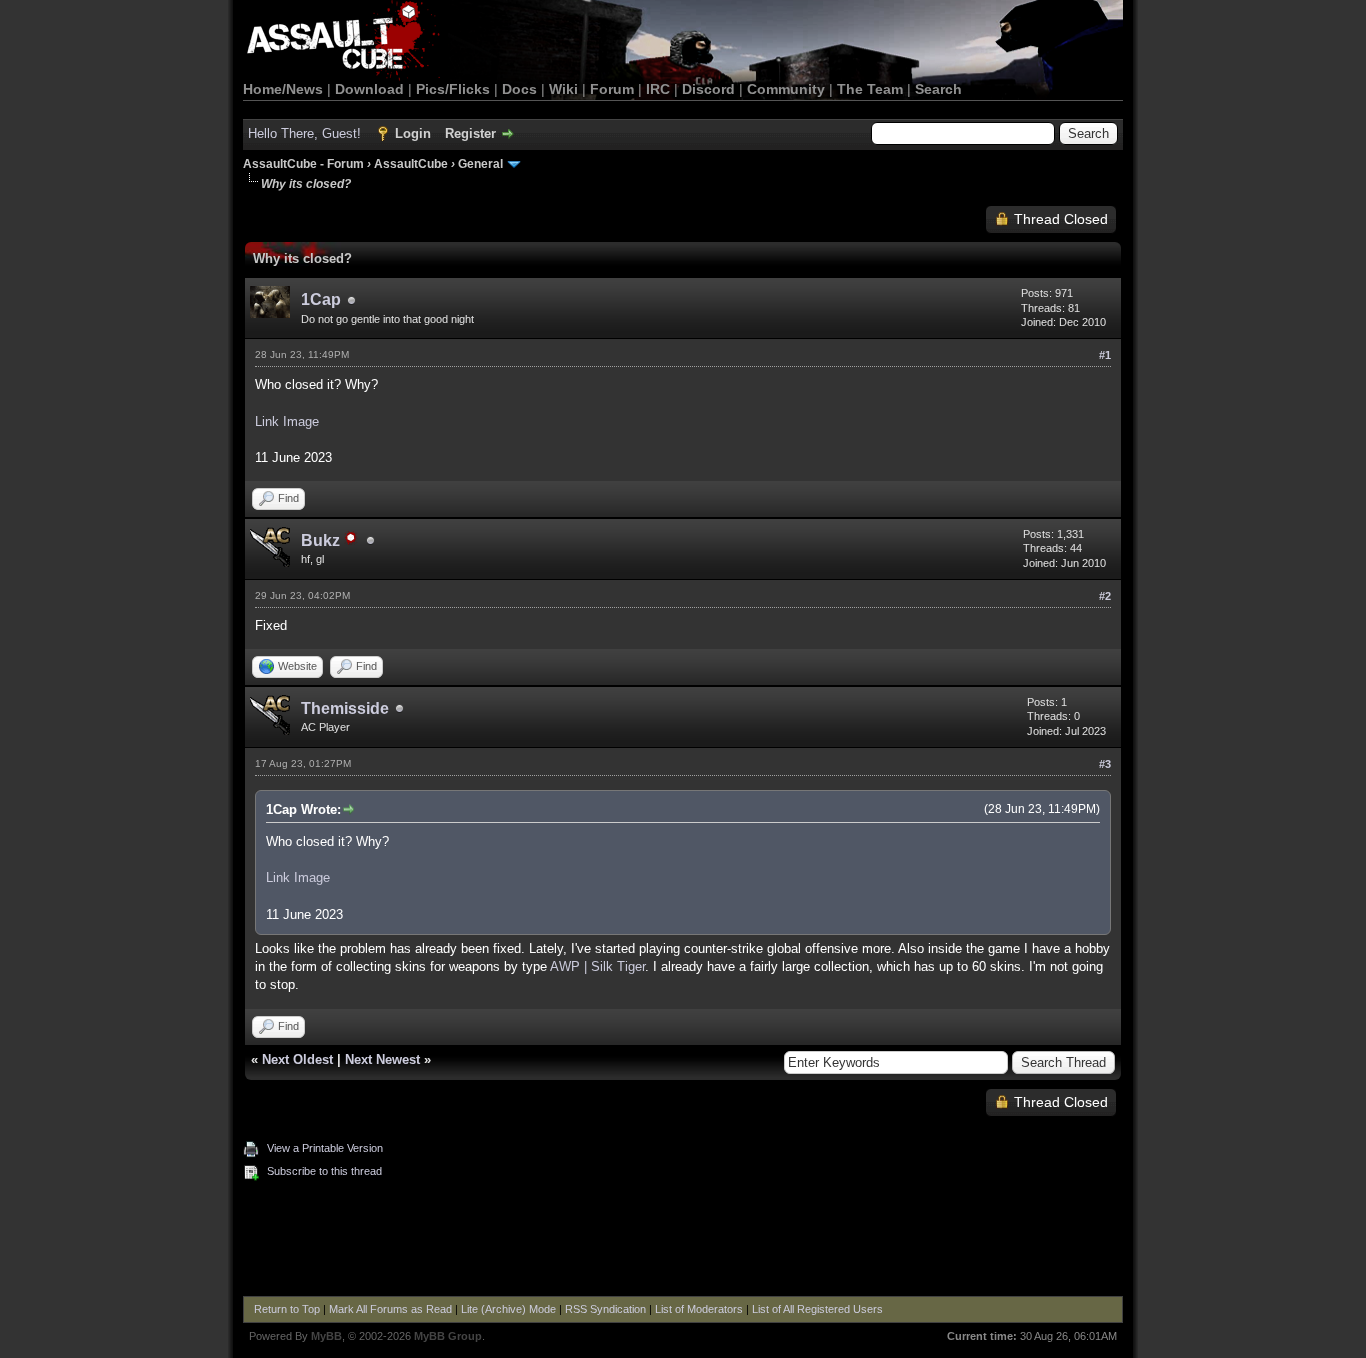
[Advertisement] (683, 1241)
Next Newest (382, 1059)
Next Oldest (297, 1059)
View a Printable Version (325, 1148)
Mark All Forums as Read (390, 1309)
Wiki (563, 89)
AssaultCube (411, 164)
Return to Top (287, 1309)
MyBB (326, 1336)
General (480, 164)
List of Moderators (699, 1309)
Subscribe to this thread (324, 1171)
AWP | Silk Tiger (597, 966)
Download (369, 89)
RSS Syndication (605, 1309)
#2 (1105, 596)
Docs (519, 89)
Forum (612, 89)
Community (786, 89)
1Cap (321, 299)
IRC (658, 89)
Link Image (287, 421)
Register (470, 133)
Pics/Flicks (453, 89)
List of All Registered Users (817, 1309)
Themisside (345, 708)
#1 (1105, 355)
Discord (708, 89)
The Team (870, 89)
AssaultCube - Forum (303, 164)
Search (938, 89)
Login (413, 133)
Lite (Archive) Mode (508, 1309)
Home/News (283, 89)
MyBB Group (448, 1336)
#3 (1105, 764)
